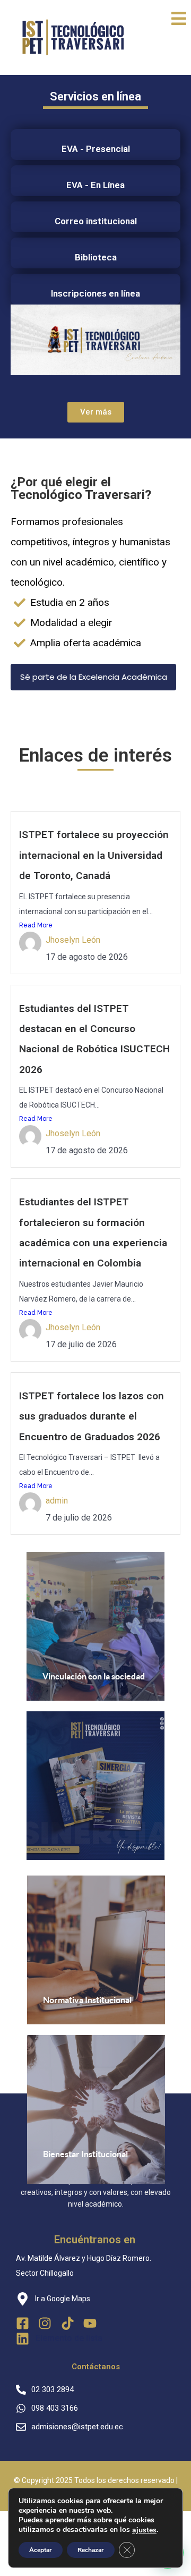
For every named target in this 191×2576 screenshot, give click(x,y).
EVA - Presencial (96, 149)
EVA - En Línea (95, 185)
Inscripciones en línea (95, 293)
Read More (36, 925)
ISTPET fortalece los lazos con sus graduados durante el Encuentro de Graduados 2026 (92, 1416)
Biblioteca (96, 257)
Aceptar (41, 2550)
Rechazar (91, 2550)
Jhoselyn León (73, 940)
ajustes (144, 2530)
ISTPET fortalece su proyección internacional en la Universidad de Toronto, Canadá (94, 855)
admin (57, 1501)
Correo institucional (96, 221)
